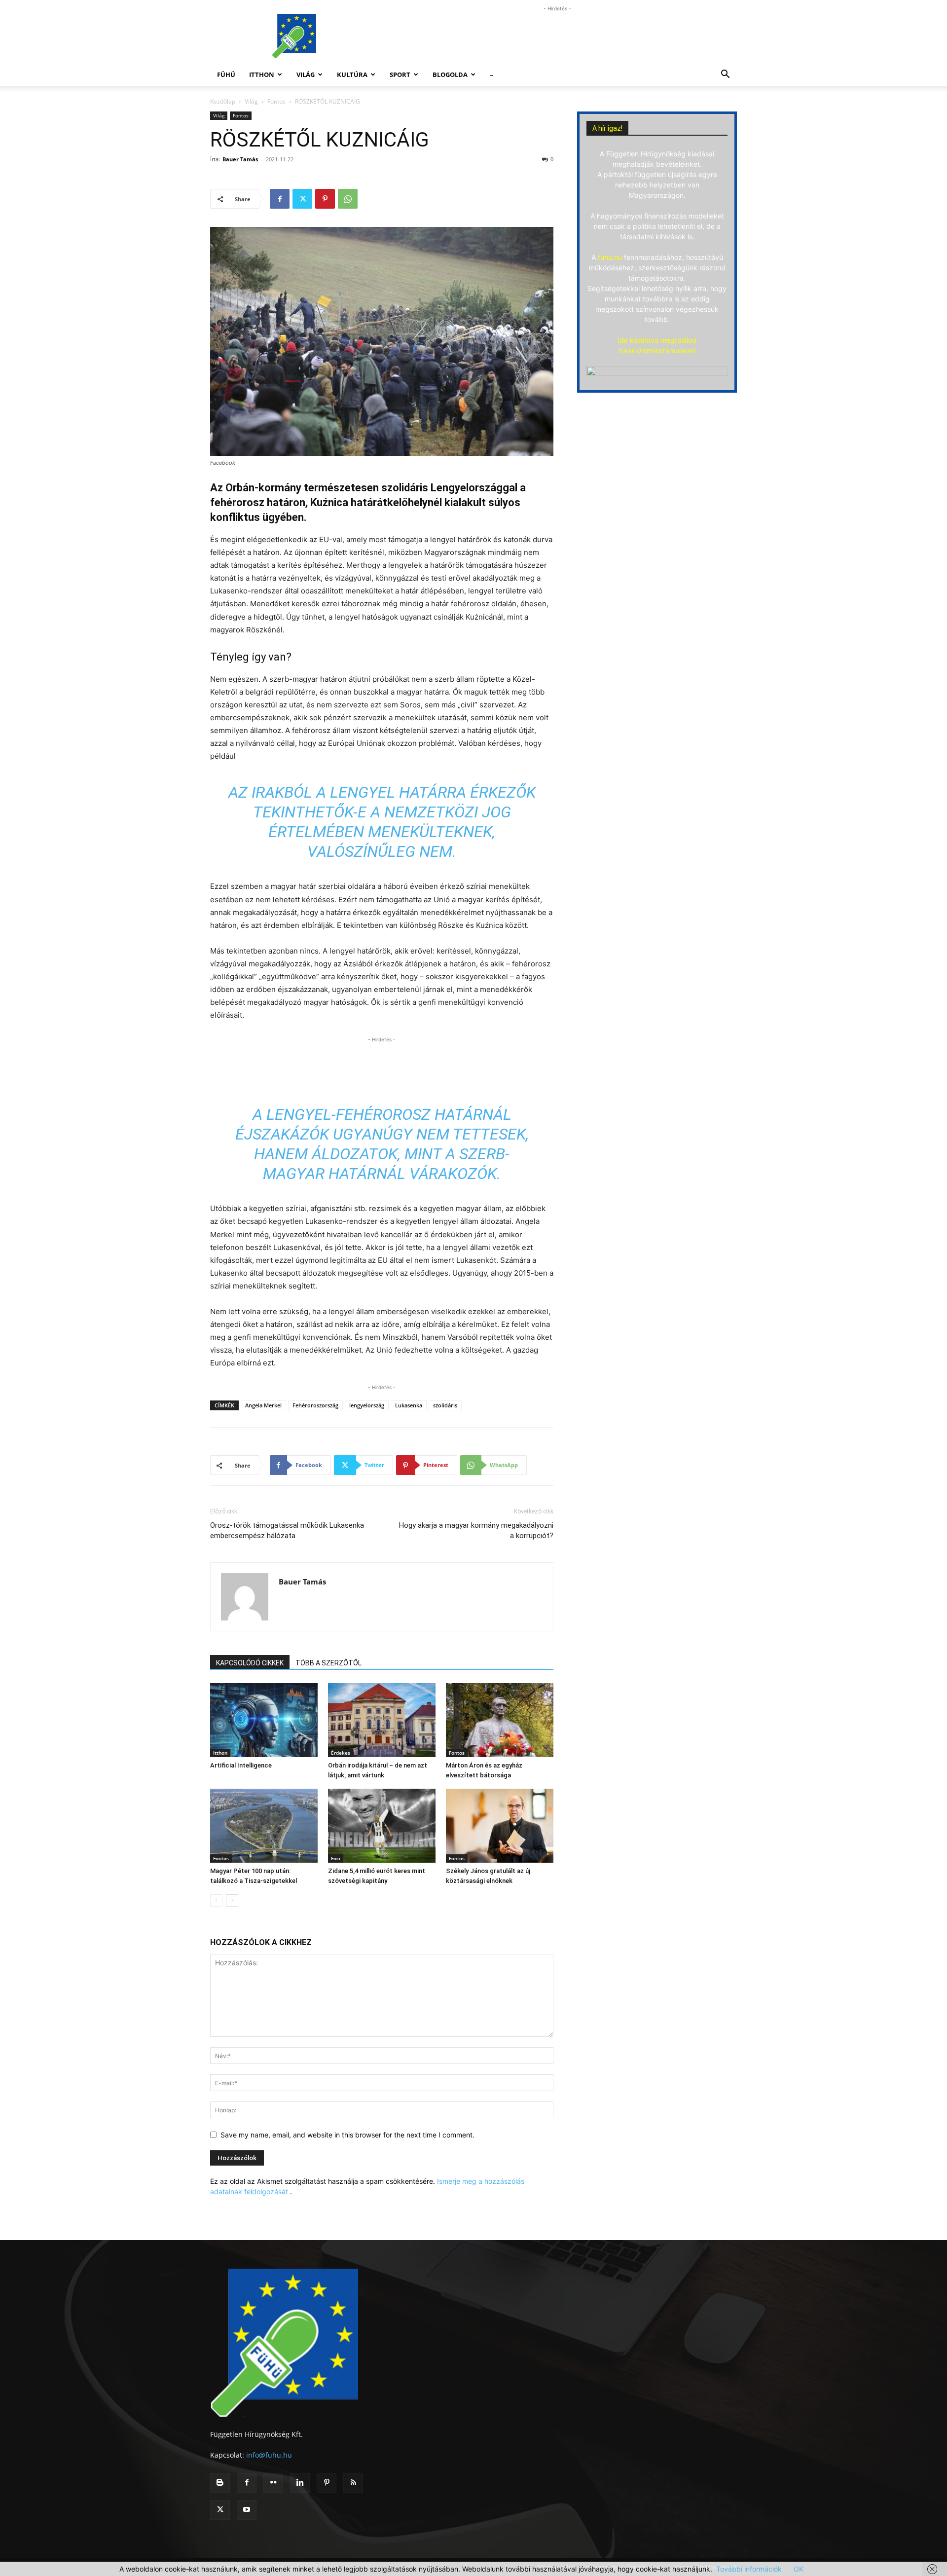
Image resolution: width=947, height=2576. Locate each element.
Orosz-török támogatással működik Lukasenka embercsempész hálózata (287, 1530)
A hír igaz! (607, 128)
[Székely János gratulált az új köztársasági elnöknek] (500, 1826)
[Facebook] (280, 199)
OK (799, 2569)
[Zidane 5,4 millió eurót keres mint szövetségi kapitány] (382, 1826)
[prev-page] (216, 1900)
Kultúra (352, 74)
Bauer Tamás (240, 159)
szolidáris (445, 1405)
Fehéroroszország (315, 1405)
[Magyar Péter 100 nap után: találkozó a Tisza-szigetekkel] (264, 1826)
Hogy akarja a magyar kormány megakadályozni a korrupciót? (476, 1530)
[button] (725, 75)
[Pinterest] (325, 199)
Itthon (262, 74)
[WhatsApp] (348, 199)
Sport (400, 74)
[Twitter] (302, 199)
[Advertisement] (557, 36)
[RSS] (353, 2483)
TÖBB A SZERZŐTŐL (328, 1663)
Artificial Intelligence (241, 1765)
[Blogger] (220, 2483)
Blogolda (450, 74)
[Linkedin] (300, 2483)
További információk (749, 2569)
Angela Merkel (263, 1405)
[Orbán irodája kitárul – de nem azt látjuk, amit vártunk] (382, 1720)
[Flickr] (273, 2483)
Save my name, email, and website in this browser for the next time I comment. (347, 2135)
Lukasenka (409, 1405)
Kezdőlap (223, 101)
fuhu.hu (610, 257)
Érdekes (341, 1753)
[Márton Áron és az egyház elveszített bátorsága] (500, 1720)
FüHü (226, 74)
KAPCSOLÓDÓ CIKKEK (250, 1663)
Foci (336, 1858)
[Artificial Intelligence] (264, 1720)
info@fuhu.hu (269, 2455)
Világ (306, 74)
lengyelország (367, 1405)
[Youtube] (247, 2510)
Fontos (276, 101)
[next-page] (232, 1900)
